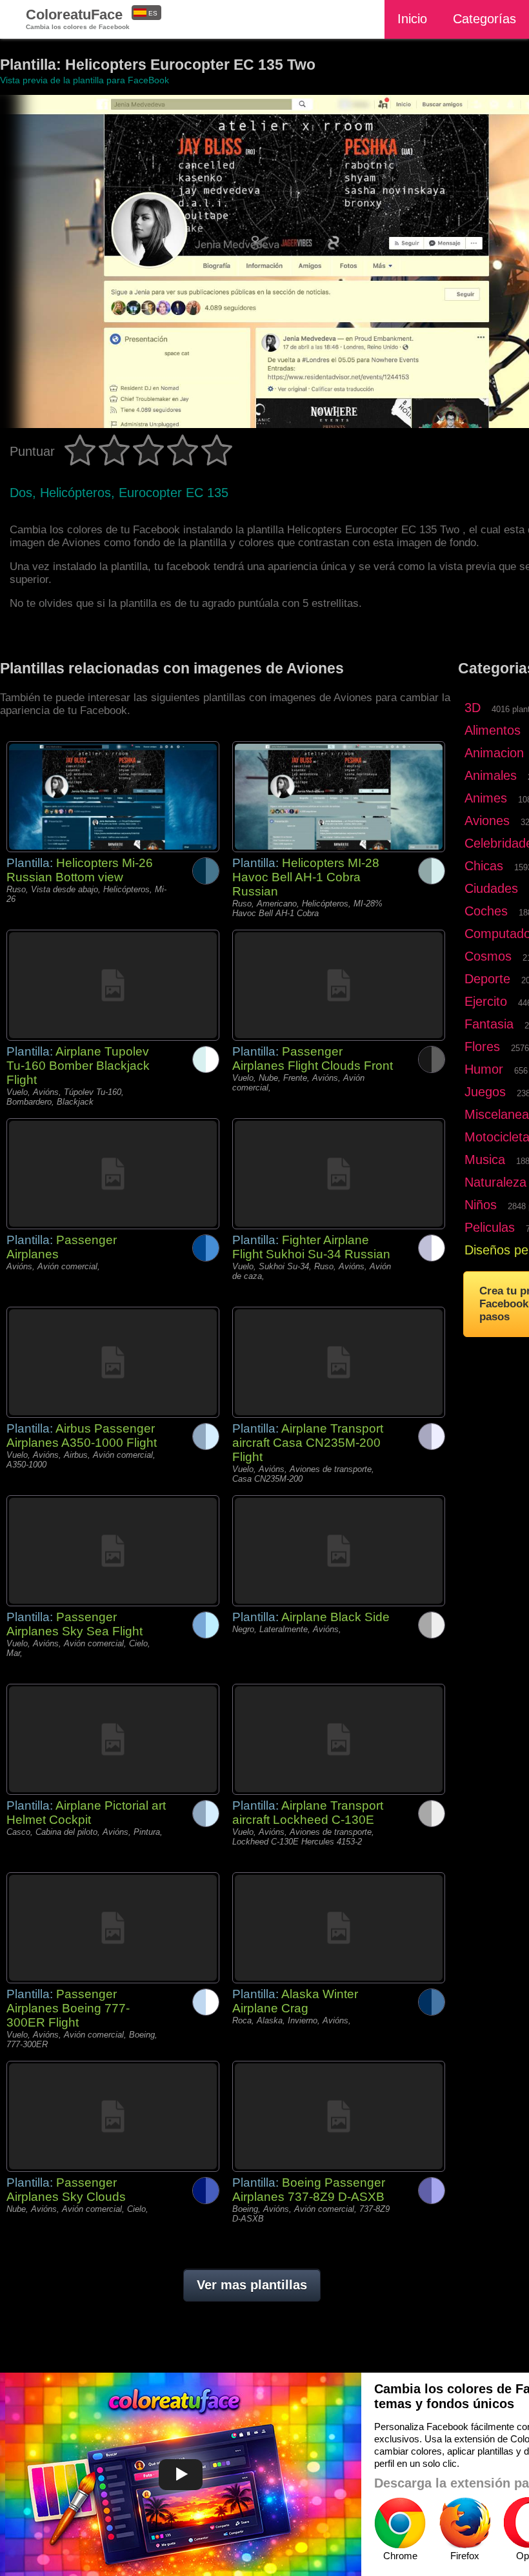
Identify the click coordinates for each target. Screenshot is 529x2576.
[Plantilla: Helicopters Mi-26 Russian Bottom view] (113, 797)
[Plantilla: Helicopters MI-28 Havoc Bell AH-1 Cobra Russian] (339, 797)
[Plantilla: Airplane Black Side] (339, 1551)
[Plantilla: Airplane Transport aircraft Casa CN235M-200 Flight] (339, 1362)
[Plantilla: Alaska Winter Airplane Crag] (339, 1928)
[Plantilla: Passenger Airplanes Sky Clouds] (113, 2116)
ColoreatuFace (78, 18)
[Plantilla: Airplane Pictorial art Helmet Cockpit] (113, 1739)
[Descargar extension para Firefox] (464, 2523)
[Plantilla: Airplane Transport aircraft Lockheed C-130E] (339, 1739)
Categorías (484, 19)
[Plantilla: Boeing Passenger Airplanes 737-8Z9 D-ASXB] (339, 2116)
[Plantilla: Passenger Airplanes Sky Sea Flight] (113, 1551)
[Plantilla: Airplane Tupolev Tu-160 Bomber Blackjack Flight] (113, 985)
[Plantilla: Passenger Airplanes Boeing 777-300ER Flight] (113, 1928)
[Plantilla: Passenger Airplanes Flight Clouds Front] (339, 985)
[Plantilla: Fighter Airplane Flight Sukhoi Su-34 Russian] (339, 1174)
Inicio (412, 19)
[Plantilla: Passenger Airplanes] (113, 1174)
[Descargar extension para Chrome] (400, 2523)
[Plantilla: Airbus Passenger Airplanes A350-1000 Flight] (113, 1362)
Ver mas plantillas (252, 2285)
